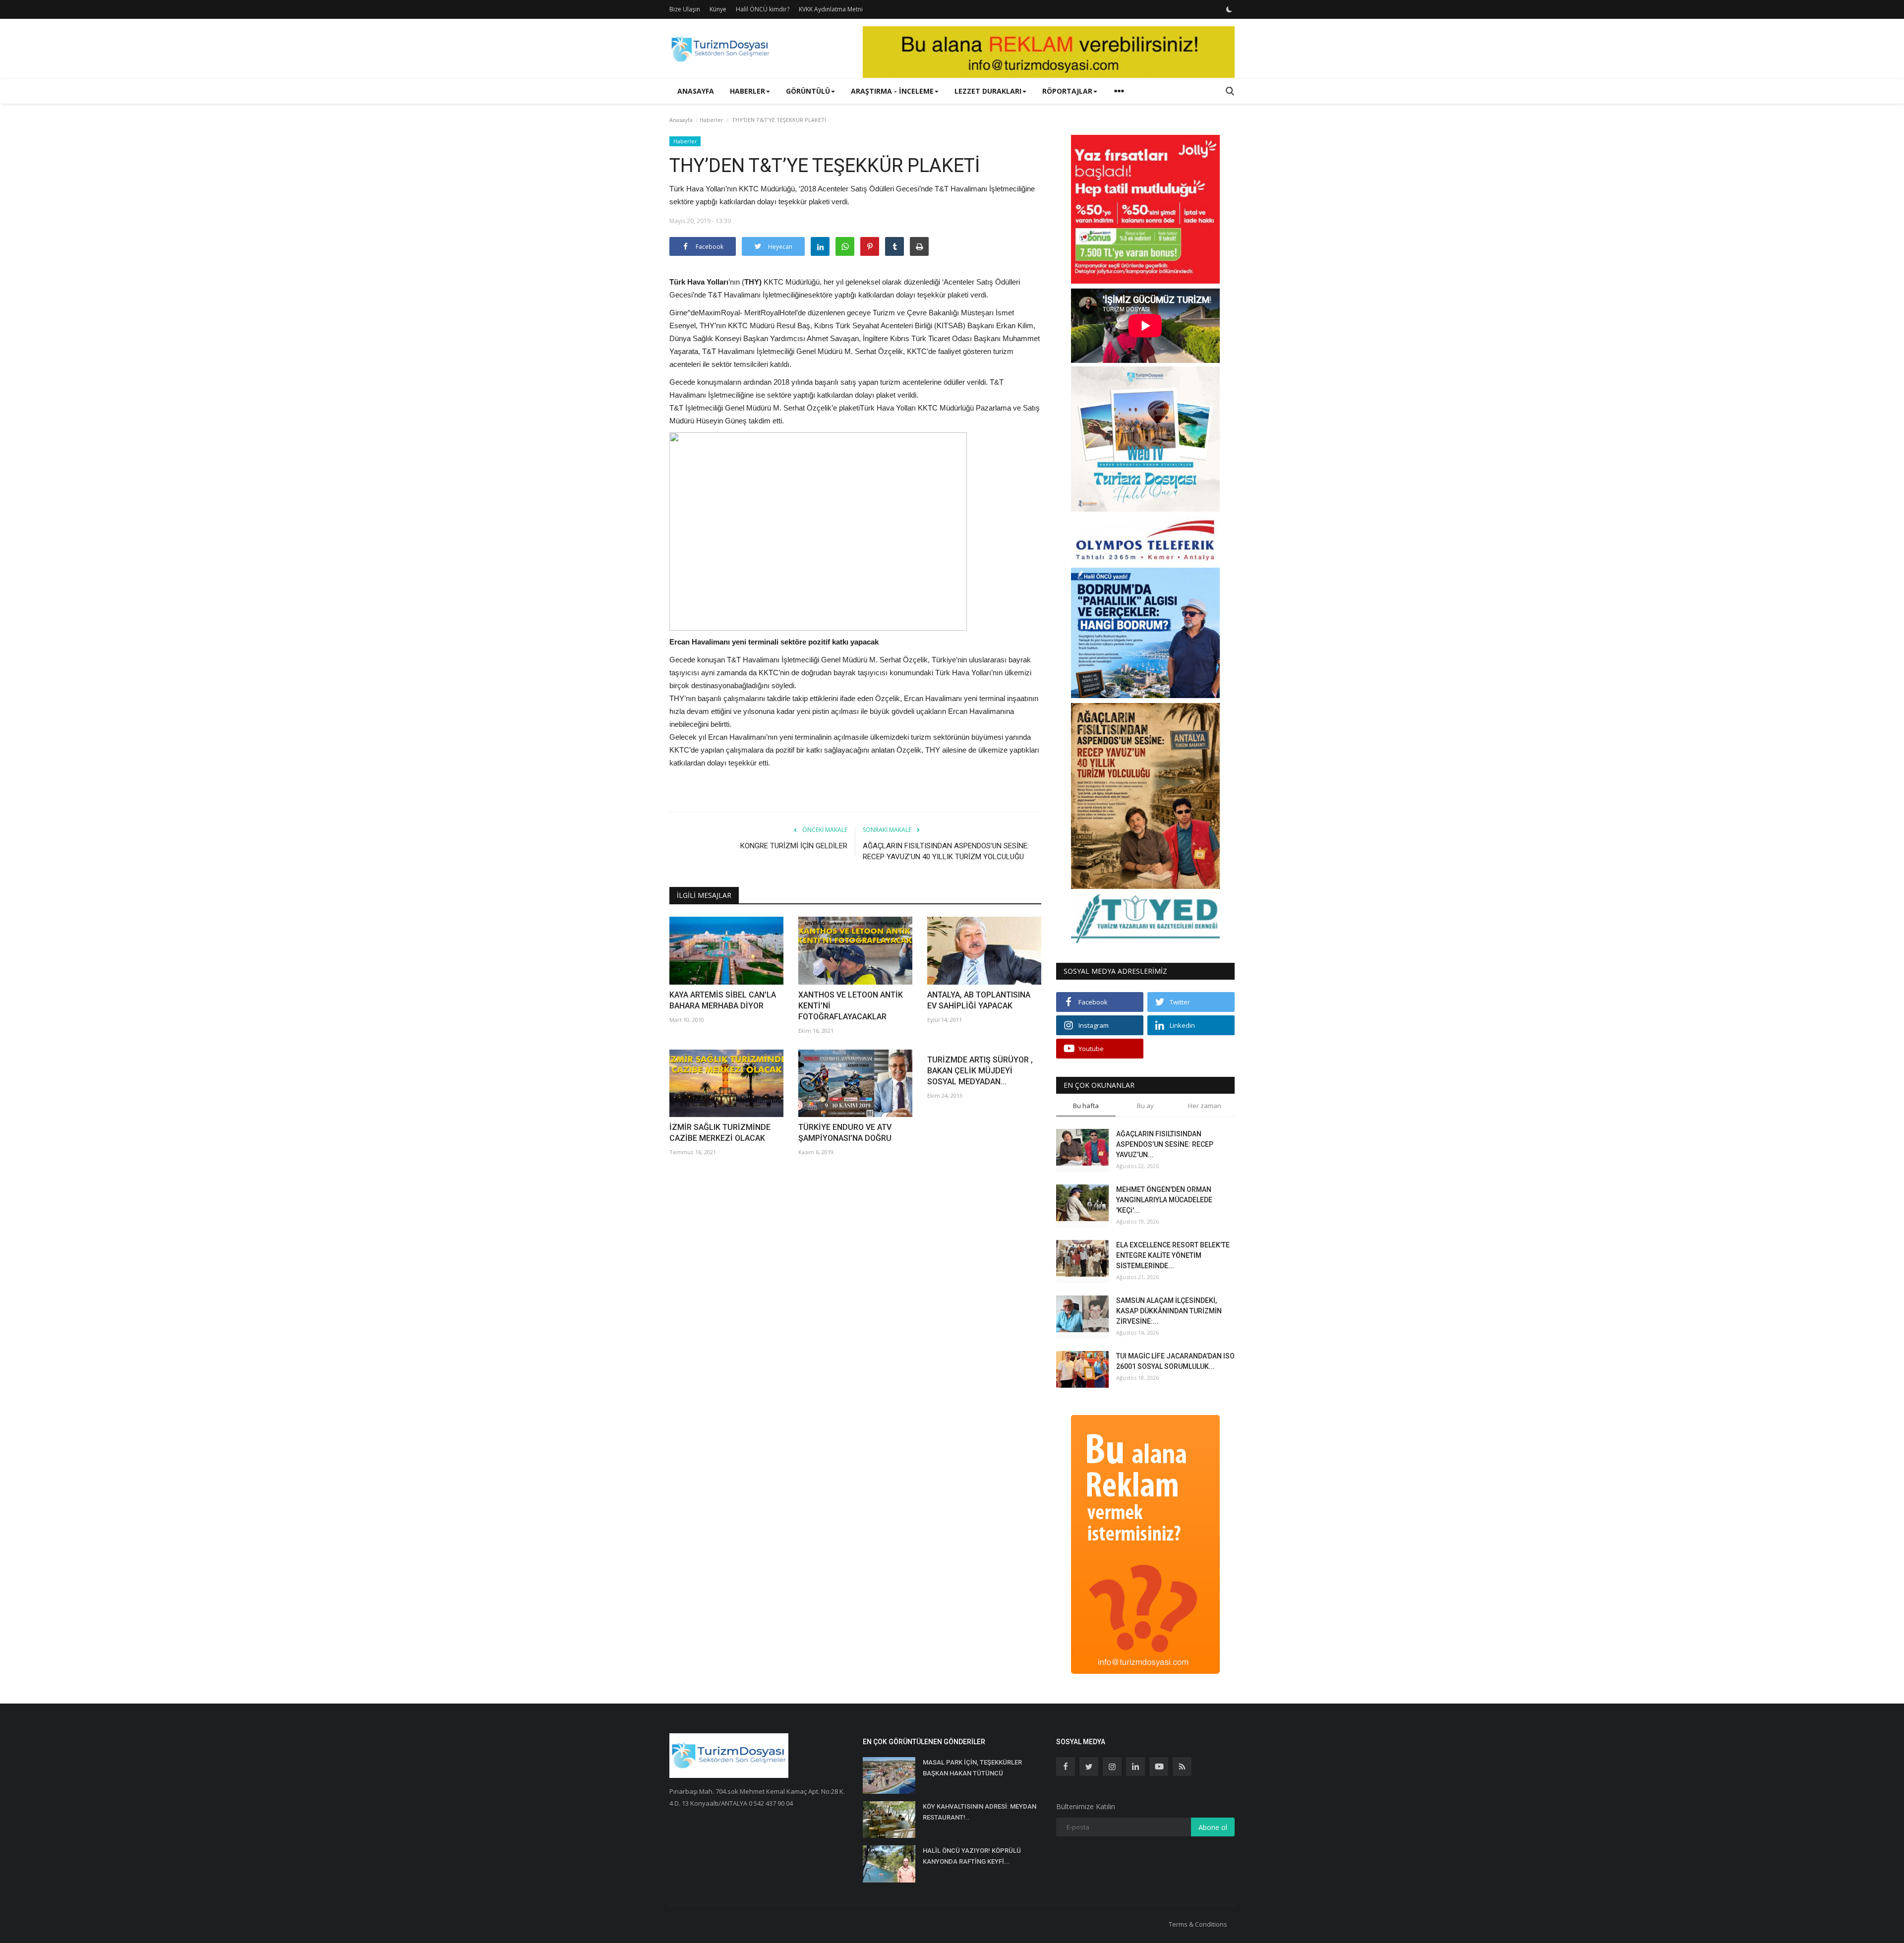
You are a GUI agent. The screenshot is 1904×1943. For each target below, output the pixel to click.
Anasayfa (696, 91)
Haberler (712, 120)
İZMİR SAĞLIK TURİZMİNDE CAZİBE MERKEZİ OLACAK (720, 1133)
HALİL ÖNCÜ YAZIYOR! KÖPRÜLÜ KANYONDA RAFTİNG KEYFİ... (972, 1856)
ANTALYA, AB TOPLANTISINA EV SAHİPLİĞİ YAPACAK (979, 1000)
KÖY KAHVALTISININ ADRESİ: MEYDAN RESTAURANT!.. (980, 1812)
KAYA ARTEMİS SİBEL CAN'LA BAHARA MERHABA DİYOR (723, 1000)
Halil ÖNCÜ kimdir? (763, 9)
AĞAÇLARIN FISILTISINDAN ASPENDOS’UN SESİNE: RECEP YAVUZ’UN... (1165, 1144)
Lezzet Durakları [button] (988, 91)
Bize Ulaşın (685, 9)
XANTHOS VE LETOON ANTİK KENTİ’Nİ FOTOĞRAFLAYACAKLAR (851, 1006)
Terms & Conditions (1198, 1924)
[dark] (1229, 9)
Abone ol (1213, 1827)
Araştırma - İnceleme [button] (892, 91)
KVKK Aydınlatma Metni (831, 9)
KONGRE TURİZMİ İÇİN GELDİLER (794, 846)
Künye (718, 9)
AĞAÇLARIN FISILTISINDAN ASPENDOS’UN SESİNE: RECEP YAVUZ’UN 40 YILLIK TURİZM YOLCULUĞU (946, 851)
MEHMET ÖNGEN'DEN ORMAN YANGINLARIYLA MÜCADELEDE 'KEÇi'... (1164, 1200)
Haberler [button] (747, 91)
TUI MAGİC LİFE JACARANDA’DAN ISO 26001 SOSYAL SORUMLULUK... (1175, 1361)
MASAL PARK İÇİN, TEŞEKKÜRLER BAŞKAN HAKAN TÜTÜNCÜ (972, 1768)
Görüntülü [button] (808, 91)
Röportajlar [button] (1067, 91)
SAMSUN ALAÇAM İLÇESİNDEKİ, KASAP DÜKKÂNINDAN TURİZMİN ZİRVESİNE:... (1169, 1311)
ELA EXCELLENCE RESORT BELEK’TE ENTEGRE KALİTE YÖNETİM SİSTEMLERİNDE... (1173, 1255)
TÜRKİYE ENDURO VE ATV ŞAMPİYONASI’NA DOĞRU (845, 1133)
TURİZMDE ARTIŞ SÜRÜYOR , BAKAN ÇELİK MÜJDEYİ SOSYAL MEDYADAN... (980, 1071)
